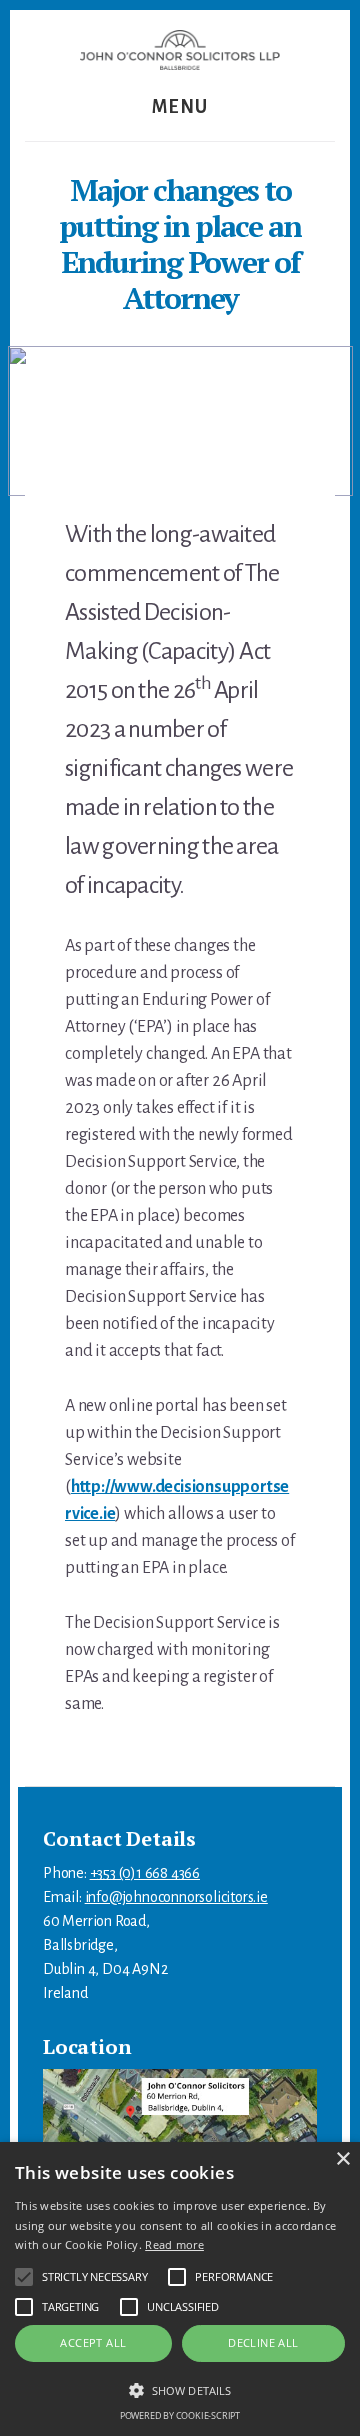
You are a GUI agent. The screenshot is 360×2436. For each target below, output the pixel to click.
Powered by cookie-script (180, 2415)
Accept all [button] (93, 2342)
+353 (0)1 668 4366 (145, 1873)
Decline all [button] (263, 2342)
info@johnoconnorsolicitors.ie (176, 1897)
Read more (174, 2244)
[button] (180, 2390)
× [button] (342, 2159)
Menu (180, 107)
